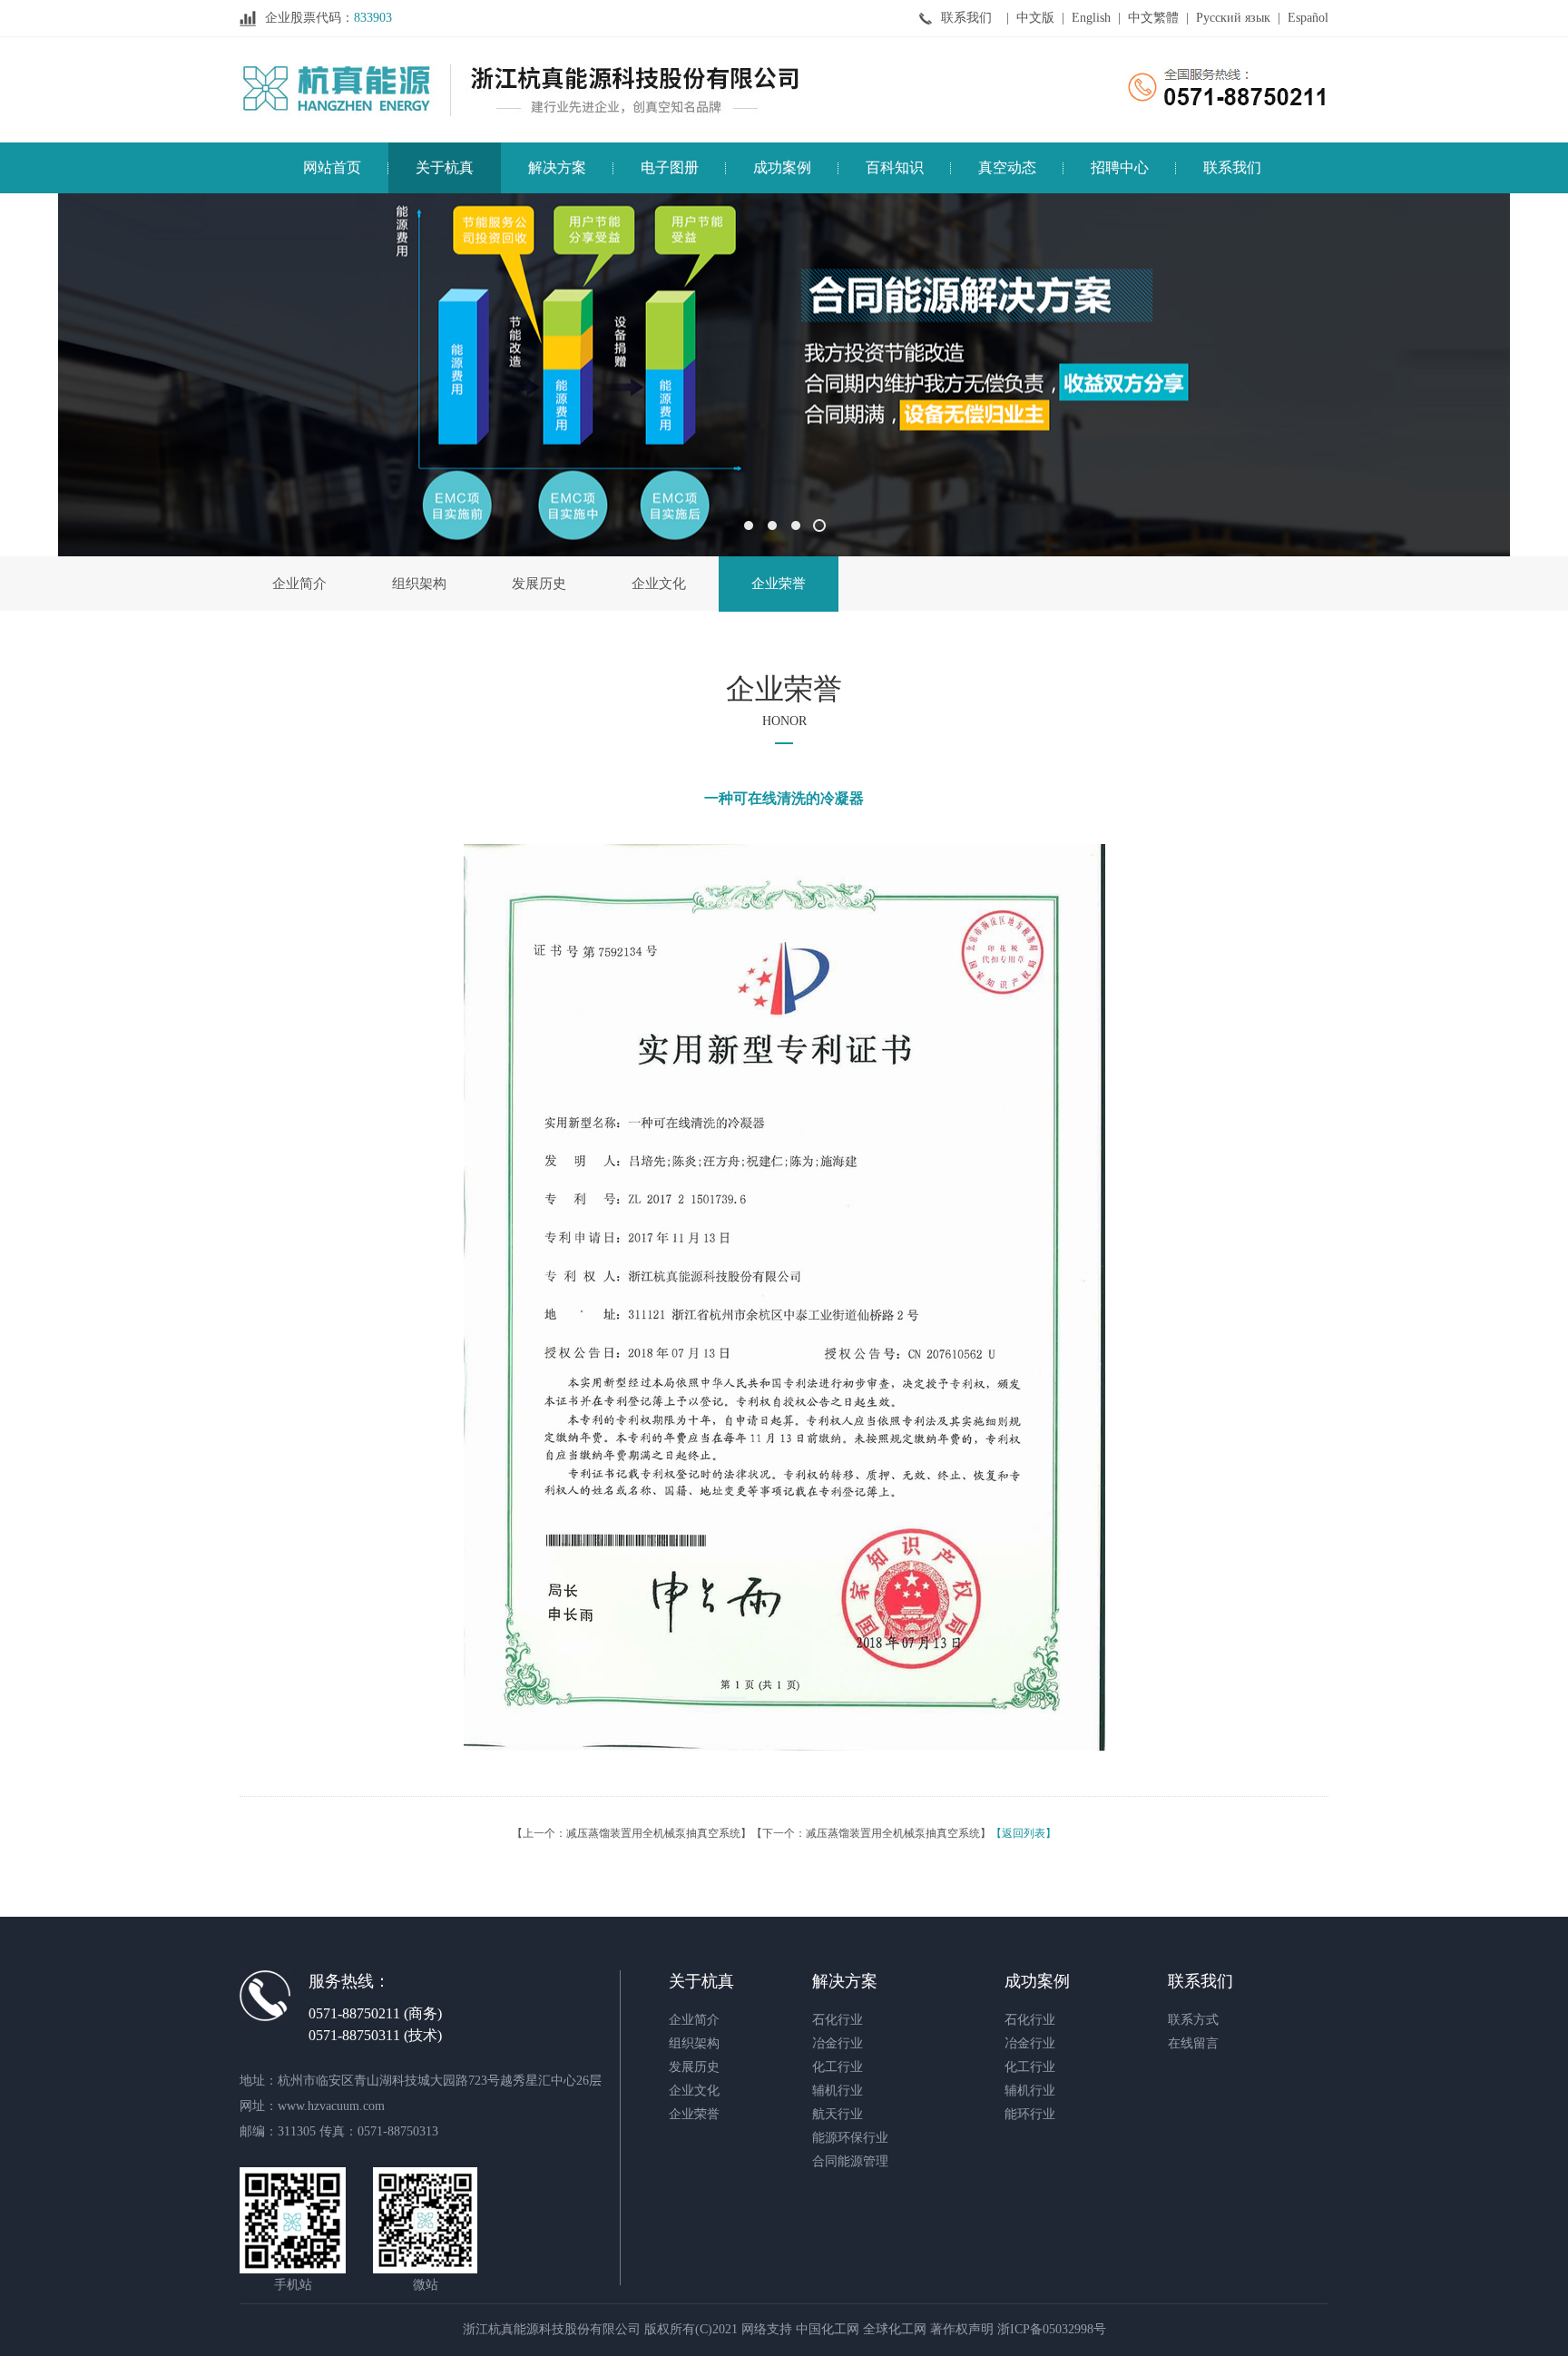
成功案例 (782, 167)
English (1091, 18)
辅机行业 (838, 2091)
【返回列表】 (1024, 1833)
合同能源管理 (850, 2161)
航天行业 (838, 2114)
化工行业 (838, 2067)
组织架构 (419, 584)
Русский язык (1233, 18)
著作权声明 (962, 2329)
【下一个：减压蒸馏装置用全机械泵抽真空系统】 (871, 1833)
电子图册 (670, 167)
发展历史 (539, 584)
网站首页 (332, 167)
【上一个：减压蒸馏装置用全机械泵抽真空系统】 (632, 1833)
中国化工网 (828, 2329)
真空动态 (1007, 167)
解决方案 (557, 167)
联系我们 (966, 18)
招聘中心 (1120, 167)
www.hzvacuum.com (331, 2106)
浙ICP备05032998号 (1052, 2329)
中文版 (1035, 18)
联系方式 (1193, 2020)
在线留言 (1193, 2043)
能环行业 (1030, 2114)
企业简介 (299, 584)
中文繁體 (1153, 18)
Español (1308, 18)
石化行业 (838, 2020)
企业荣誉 (779, 584)
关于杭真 (445, 167)
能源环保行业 (850, 2138)
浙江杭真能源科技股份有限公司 (552, 2329)
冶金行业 (838, 2043)
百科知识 (895, 167)
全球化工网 (895, 2329)
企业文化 (659, 584)
